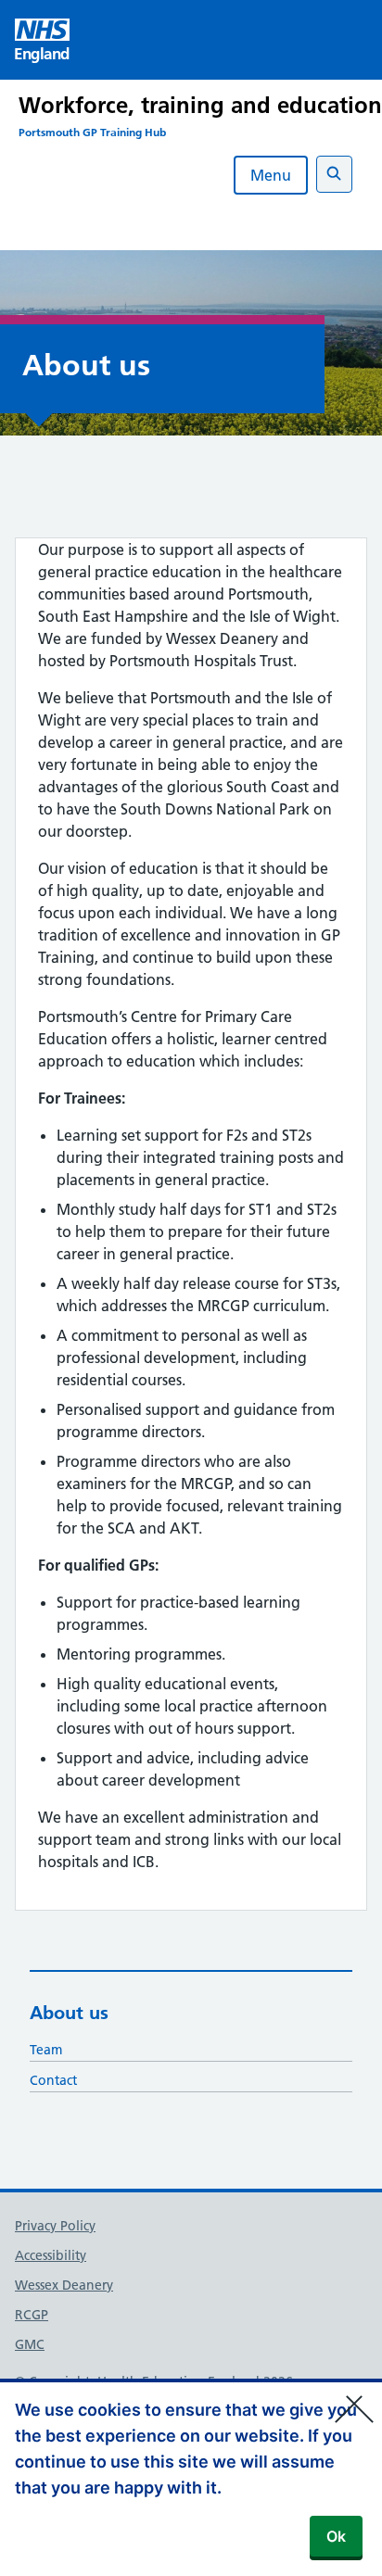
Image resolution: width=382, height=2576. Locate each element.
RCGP (32, 2315)
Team (46, 2050)
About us (69, 2013)
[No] (359, 2397)
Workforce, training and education (200, 105)
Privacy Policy (55, 2226)
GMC (30, 2344)
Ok (336, 2536)
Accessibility (51, 2255)
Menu (271, 175)
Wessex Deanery (64, 2285)
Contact (53, 2080)
